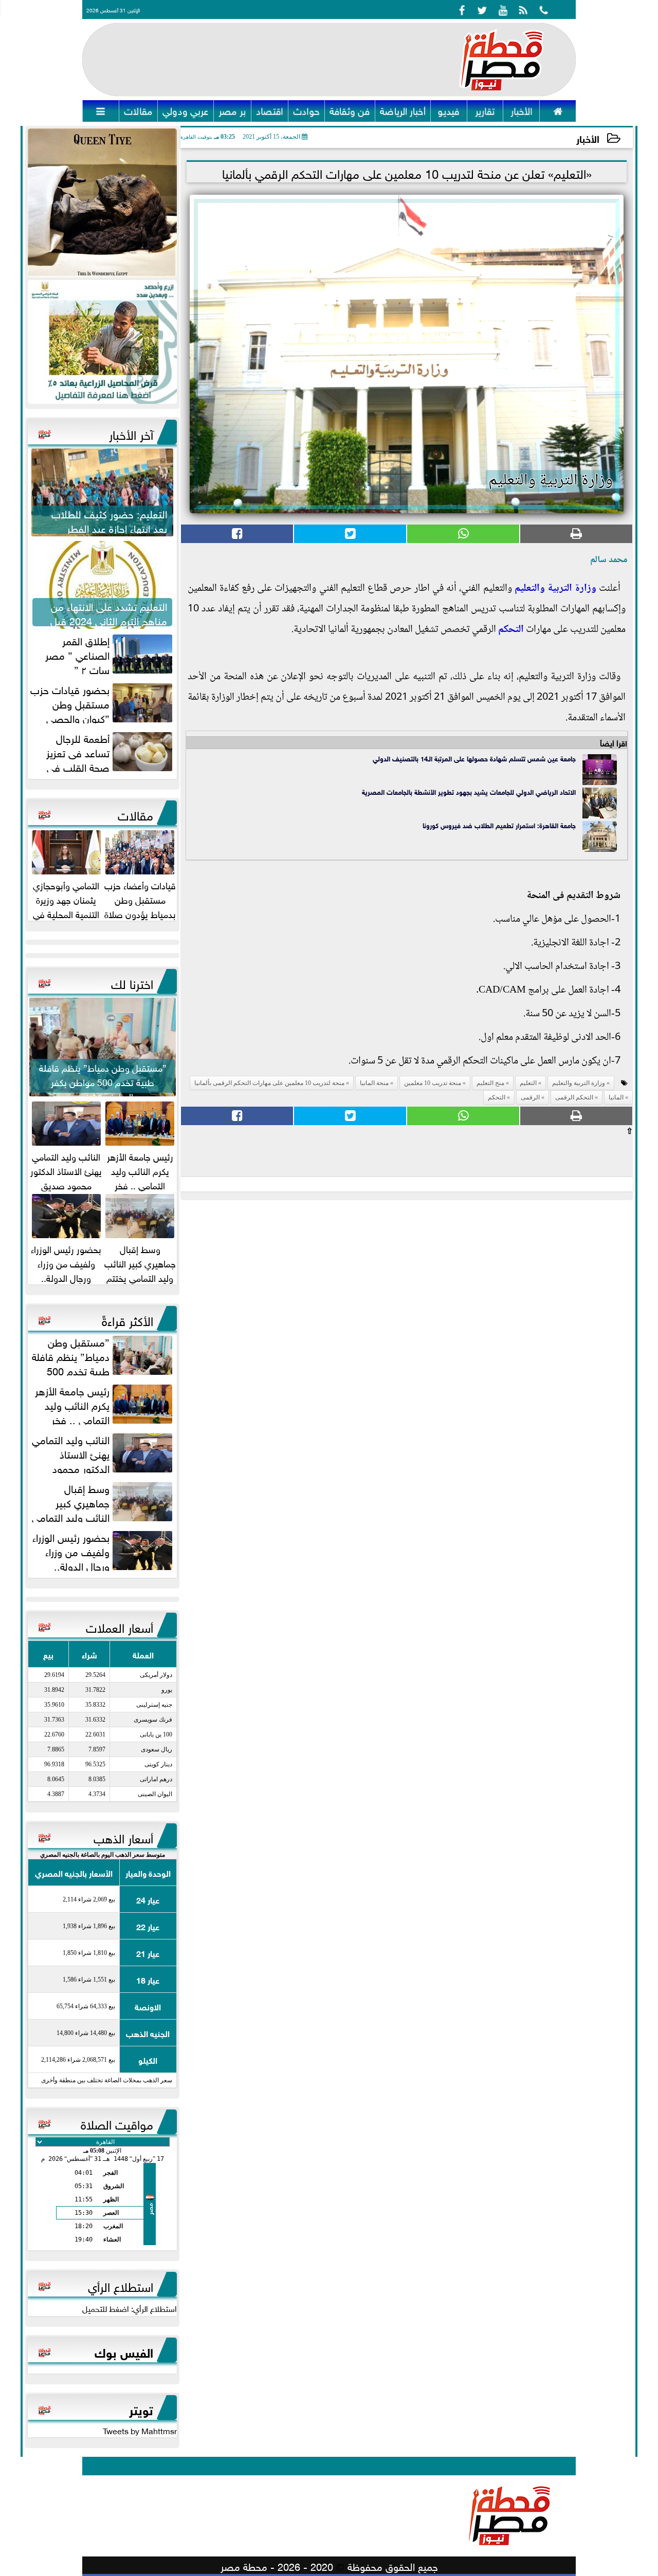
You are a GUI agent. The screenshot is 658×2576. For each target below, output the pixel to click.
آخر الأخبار (131, 433)
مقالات (135, 814)
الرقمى (530, 1097)
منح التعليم (490, 1083)
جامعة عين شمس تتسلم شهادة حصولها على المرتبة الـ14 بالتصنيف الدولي (474, 758)
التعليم (527, 589)
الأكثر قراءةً (127, 1319)
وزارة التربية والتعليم (579, 1083)
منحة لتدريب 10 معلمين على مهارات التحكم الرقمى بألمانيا (269, 1083)
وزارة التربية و (568, 589)
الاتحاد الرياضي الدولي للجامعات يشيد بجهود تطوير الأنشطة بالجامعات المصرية (469, 791)
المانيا (616, 1097)
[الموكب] (102, 203)
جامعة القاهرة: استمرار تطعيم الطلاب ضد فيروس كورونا (499, 825)
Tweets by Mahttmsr (140, 2430)
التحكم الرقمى (574, 1097)
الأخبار (588, 138)
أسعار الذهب (123, 1837)
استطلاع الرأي (121, 2285)
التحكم (511, 630)
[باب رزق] (102, 342)
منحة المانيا (374, 1083)
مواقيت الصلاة (117, 2123)
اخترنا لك (132, 982)
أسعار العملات (120, 1626)
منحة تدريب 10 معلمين (433, 1083)
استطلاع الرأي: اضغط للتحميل (130, 2308)
